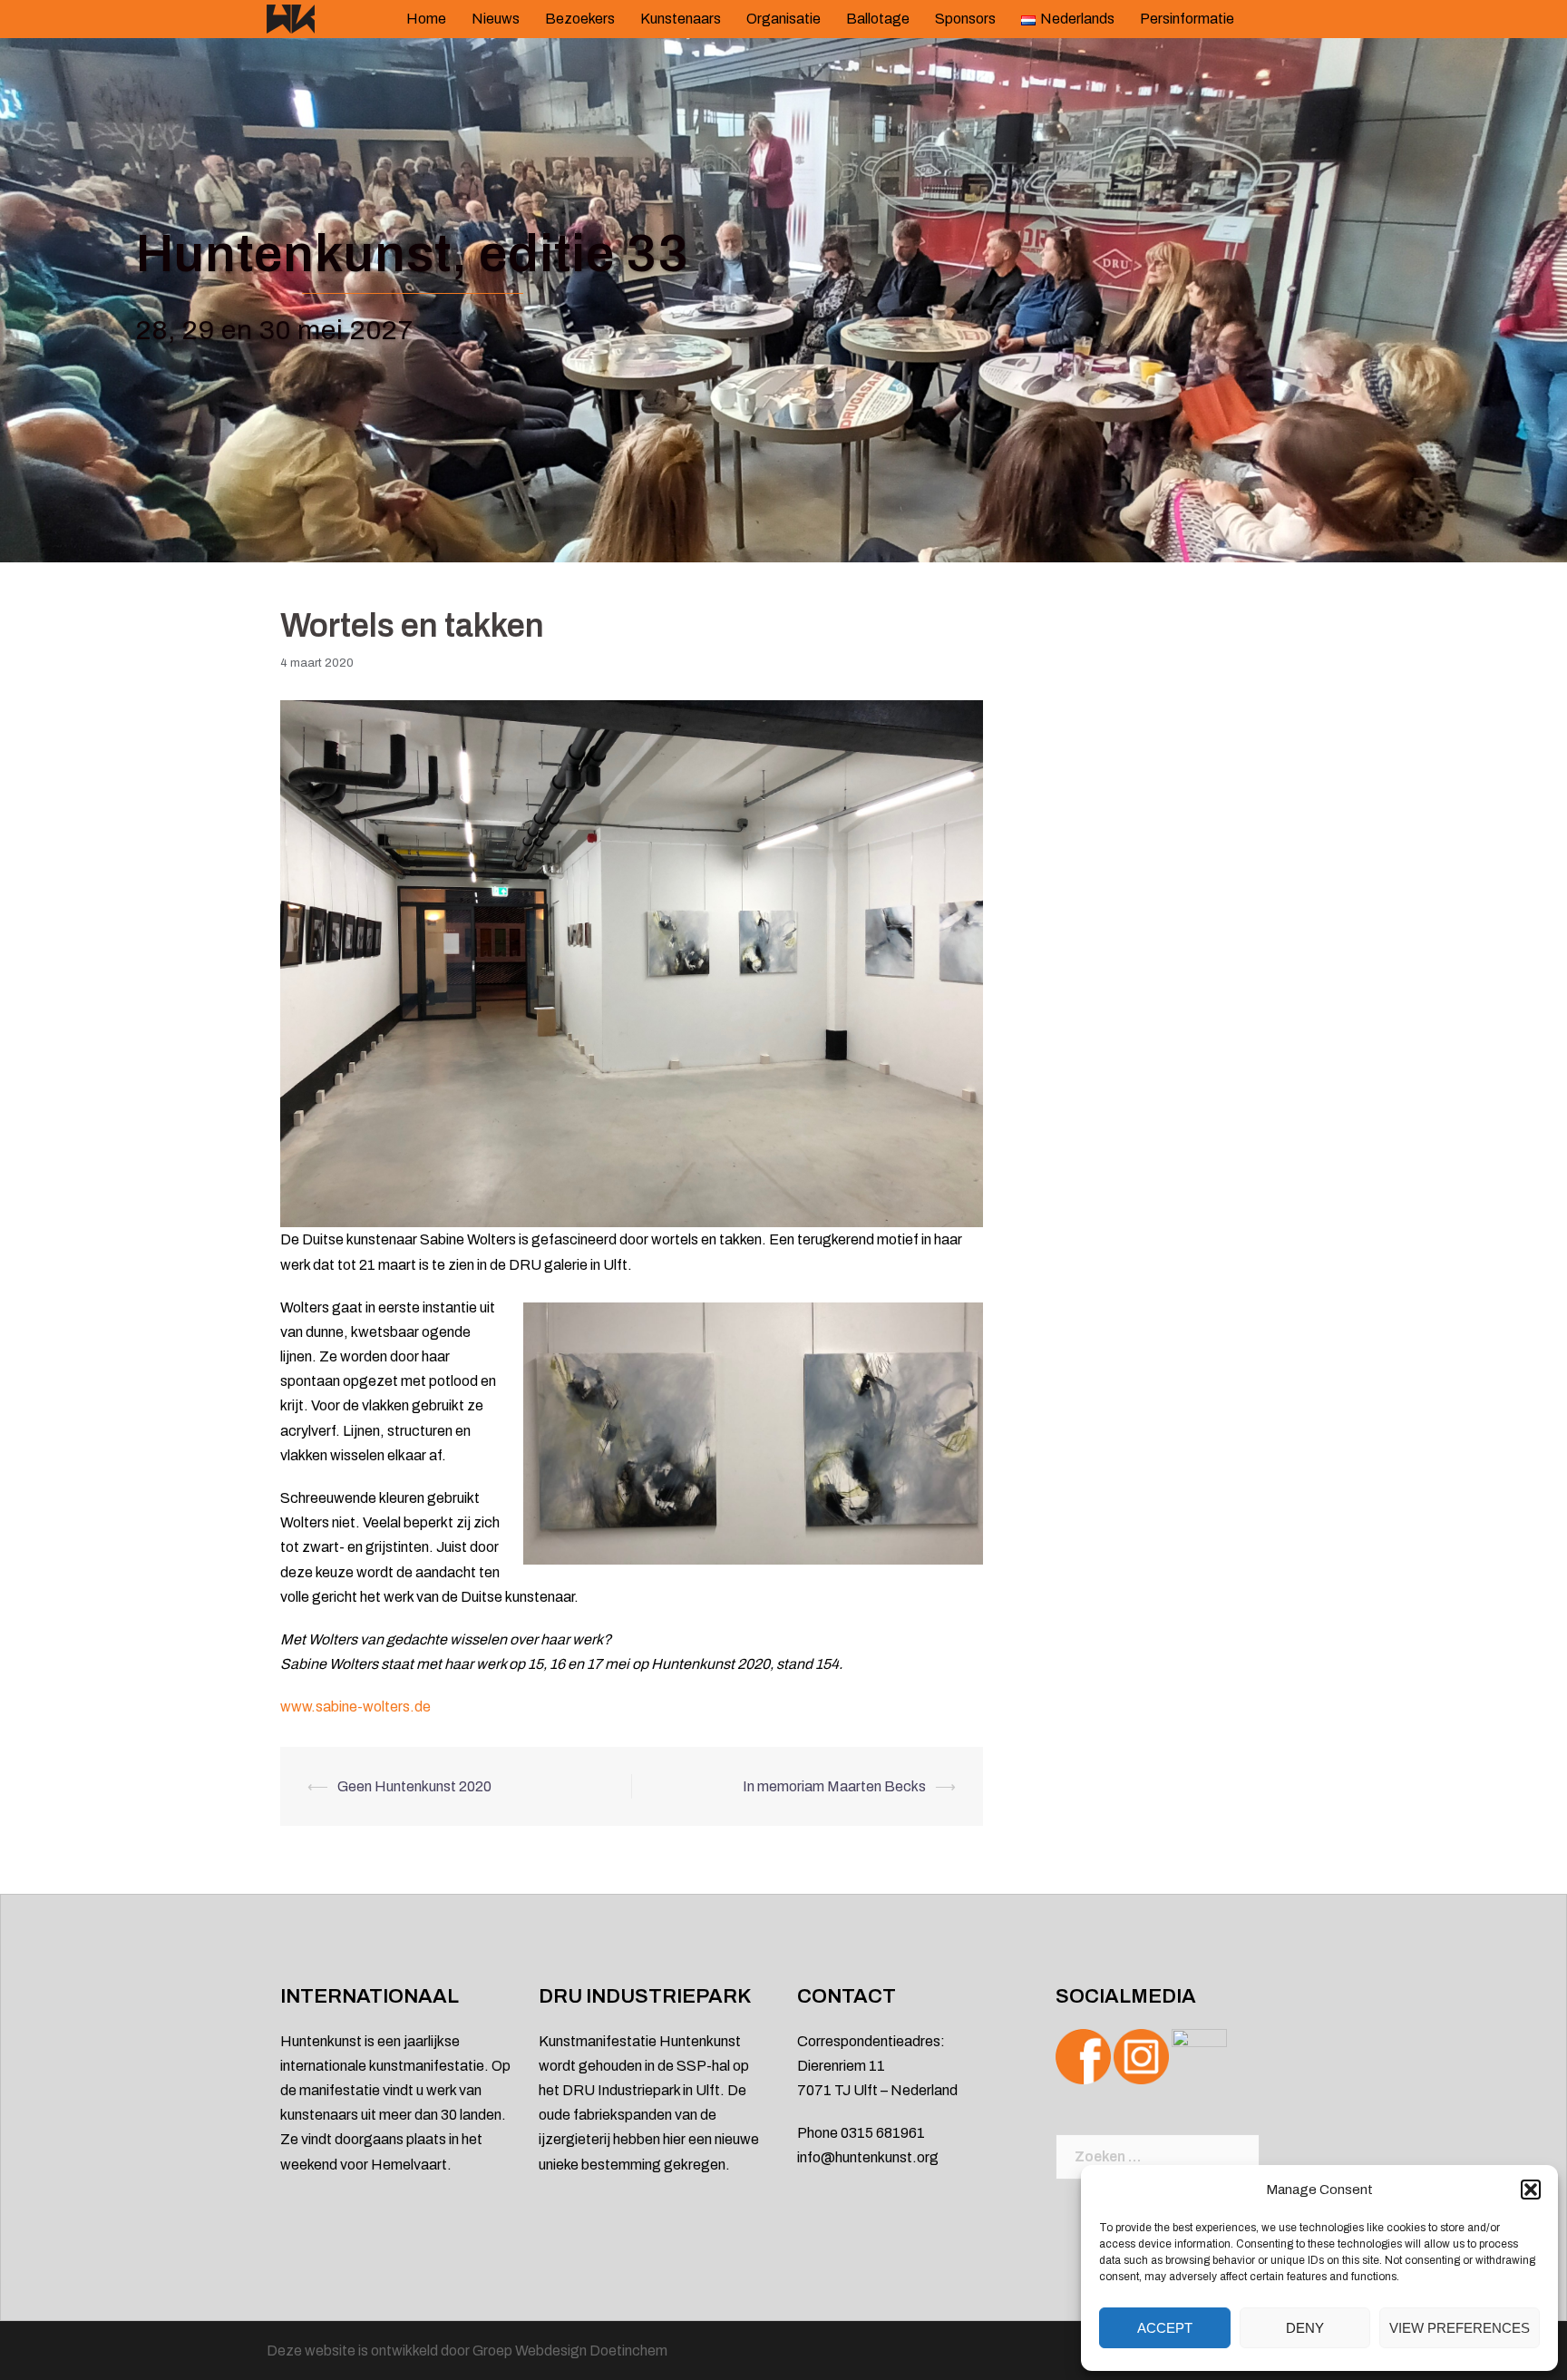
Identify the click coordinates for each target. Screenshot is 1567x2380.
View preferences (1460, 2328)
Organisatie (783, 19)
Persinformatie (1187, 19)
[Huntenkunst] (291, 18)
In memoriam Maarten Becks (834, 1786)
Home (426, 19)
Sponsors (965, 19)
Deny (1305, 2328)
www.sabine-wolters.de (355, 1707)
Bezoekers (580, 19)
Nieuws (496, 19)
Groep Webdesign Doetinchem (570, 2351)
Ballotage (878, 19)
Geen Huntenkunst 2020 (414, 1786)
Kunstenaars (681, 19)
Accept (1165, 2328)
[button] (1531, 2190)
